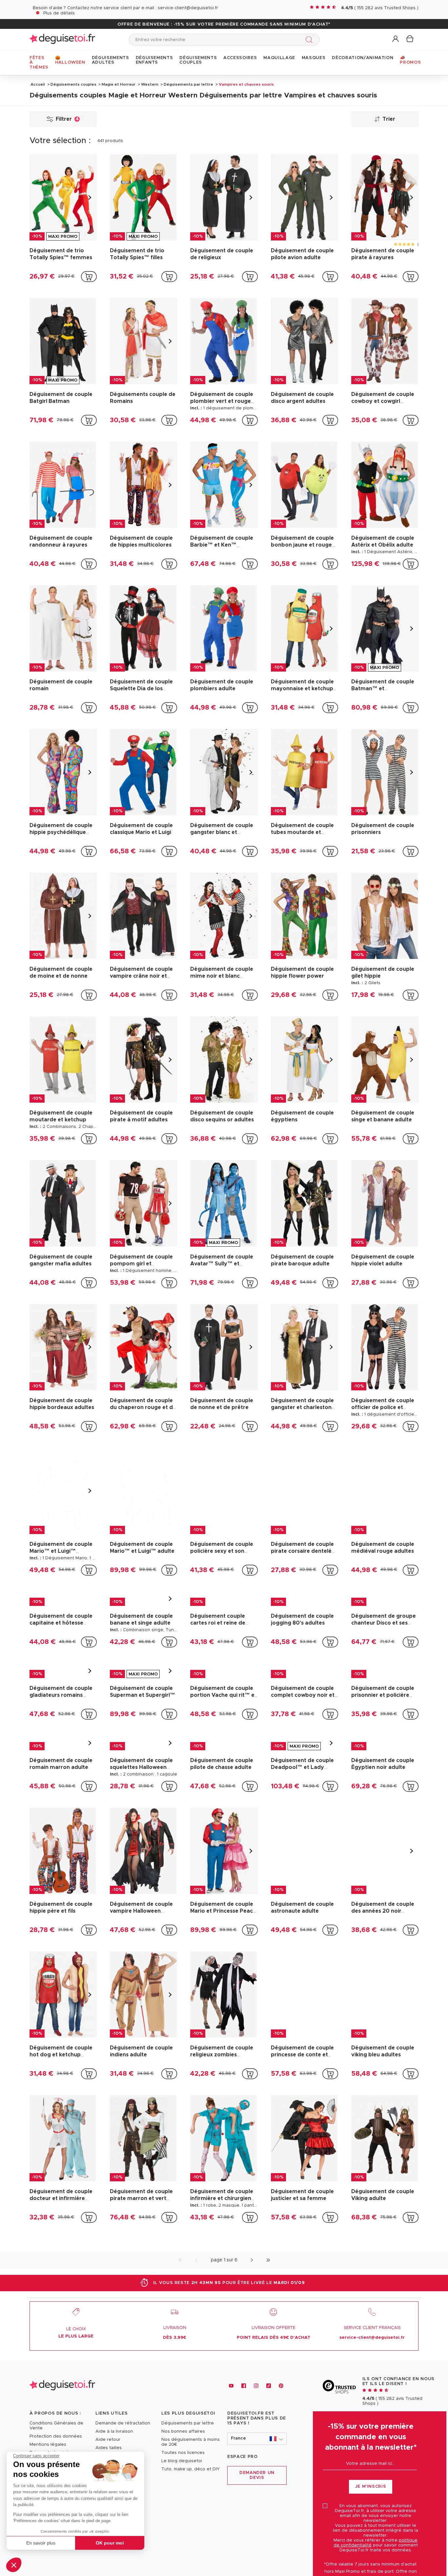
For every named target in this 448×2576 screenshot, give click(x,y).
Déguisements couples (73, 84)
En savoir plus (41, 2543)
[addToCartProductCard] (89, 277)
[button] (14, 2565)
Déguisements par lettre (188, 84)
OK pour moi (110, 2543)
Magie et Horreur (119, 84)
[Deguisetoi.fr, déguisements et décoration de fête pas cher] (62, 40)
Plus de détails (59, 13)
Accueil (38, 84)
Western (150, 84)
